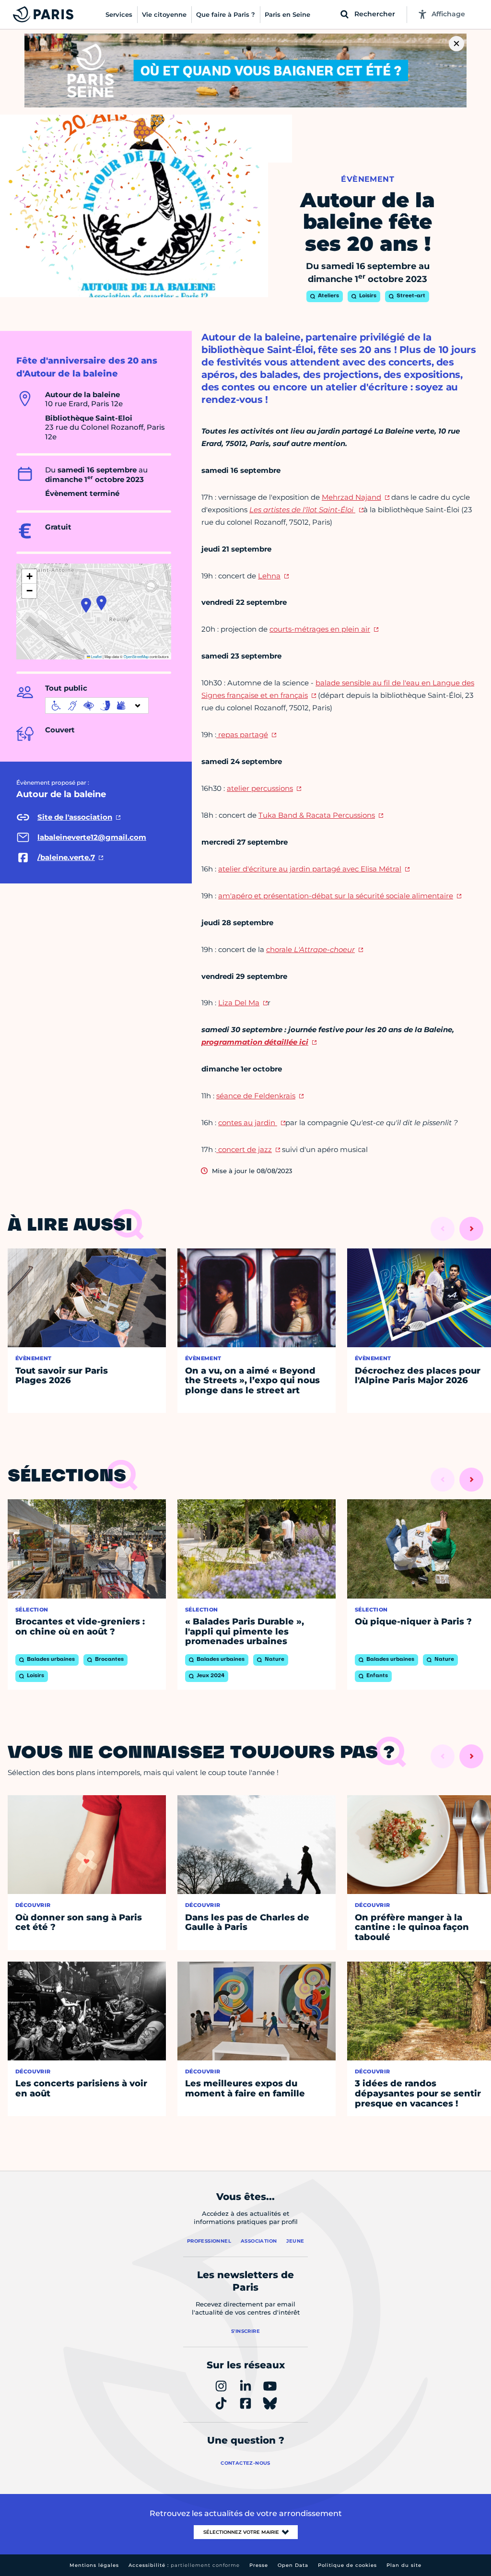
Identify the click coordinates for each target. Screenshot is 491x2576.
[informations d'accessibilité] (97, 706)
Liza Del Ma (239, 1003)
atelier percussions (260, 788)
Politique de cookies (347, 2565)
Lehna (269, 576)
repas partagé (242, 735)
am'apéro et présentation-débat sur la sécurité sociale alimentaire (336, 896)
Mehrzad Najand (351, 497)
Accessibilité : (184, 2565)
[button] (101, 603)
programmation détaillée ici (255, 1042)
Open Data (293, 2565)
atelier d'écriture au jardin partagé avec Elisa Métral (310, 869)
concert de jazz (244, 1149)
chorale (310, 949)
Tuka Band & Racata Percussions (317, 815)
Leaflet (96, 656)
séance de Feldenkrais (256, 1096)
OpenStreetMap (136, 656)
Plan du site (404, 2565)
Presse (259, 2565)
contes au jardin (248, 1123)
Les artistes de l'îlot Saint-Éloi (302, 510)
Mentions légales (94, 2565)
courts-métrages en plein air (320, 629)
